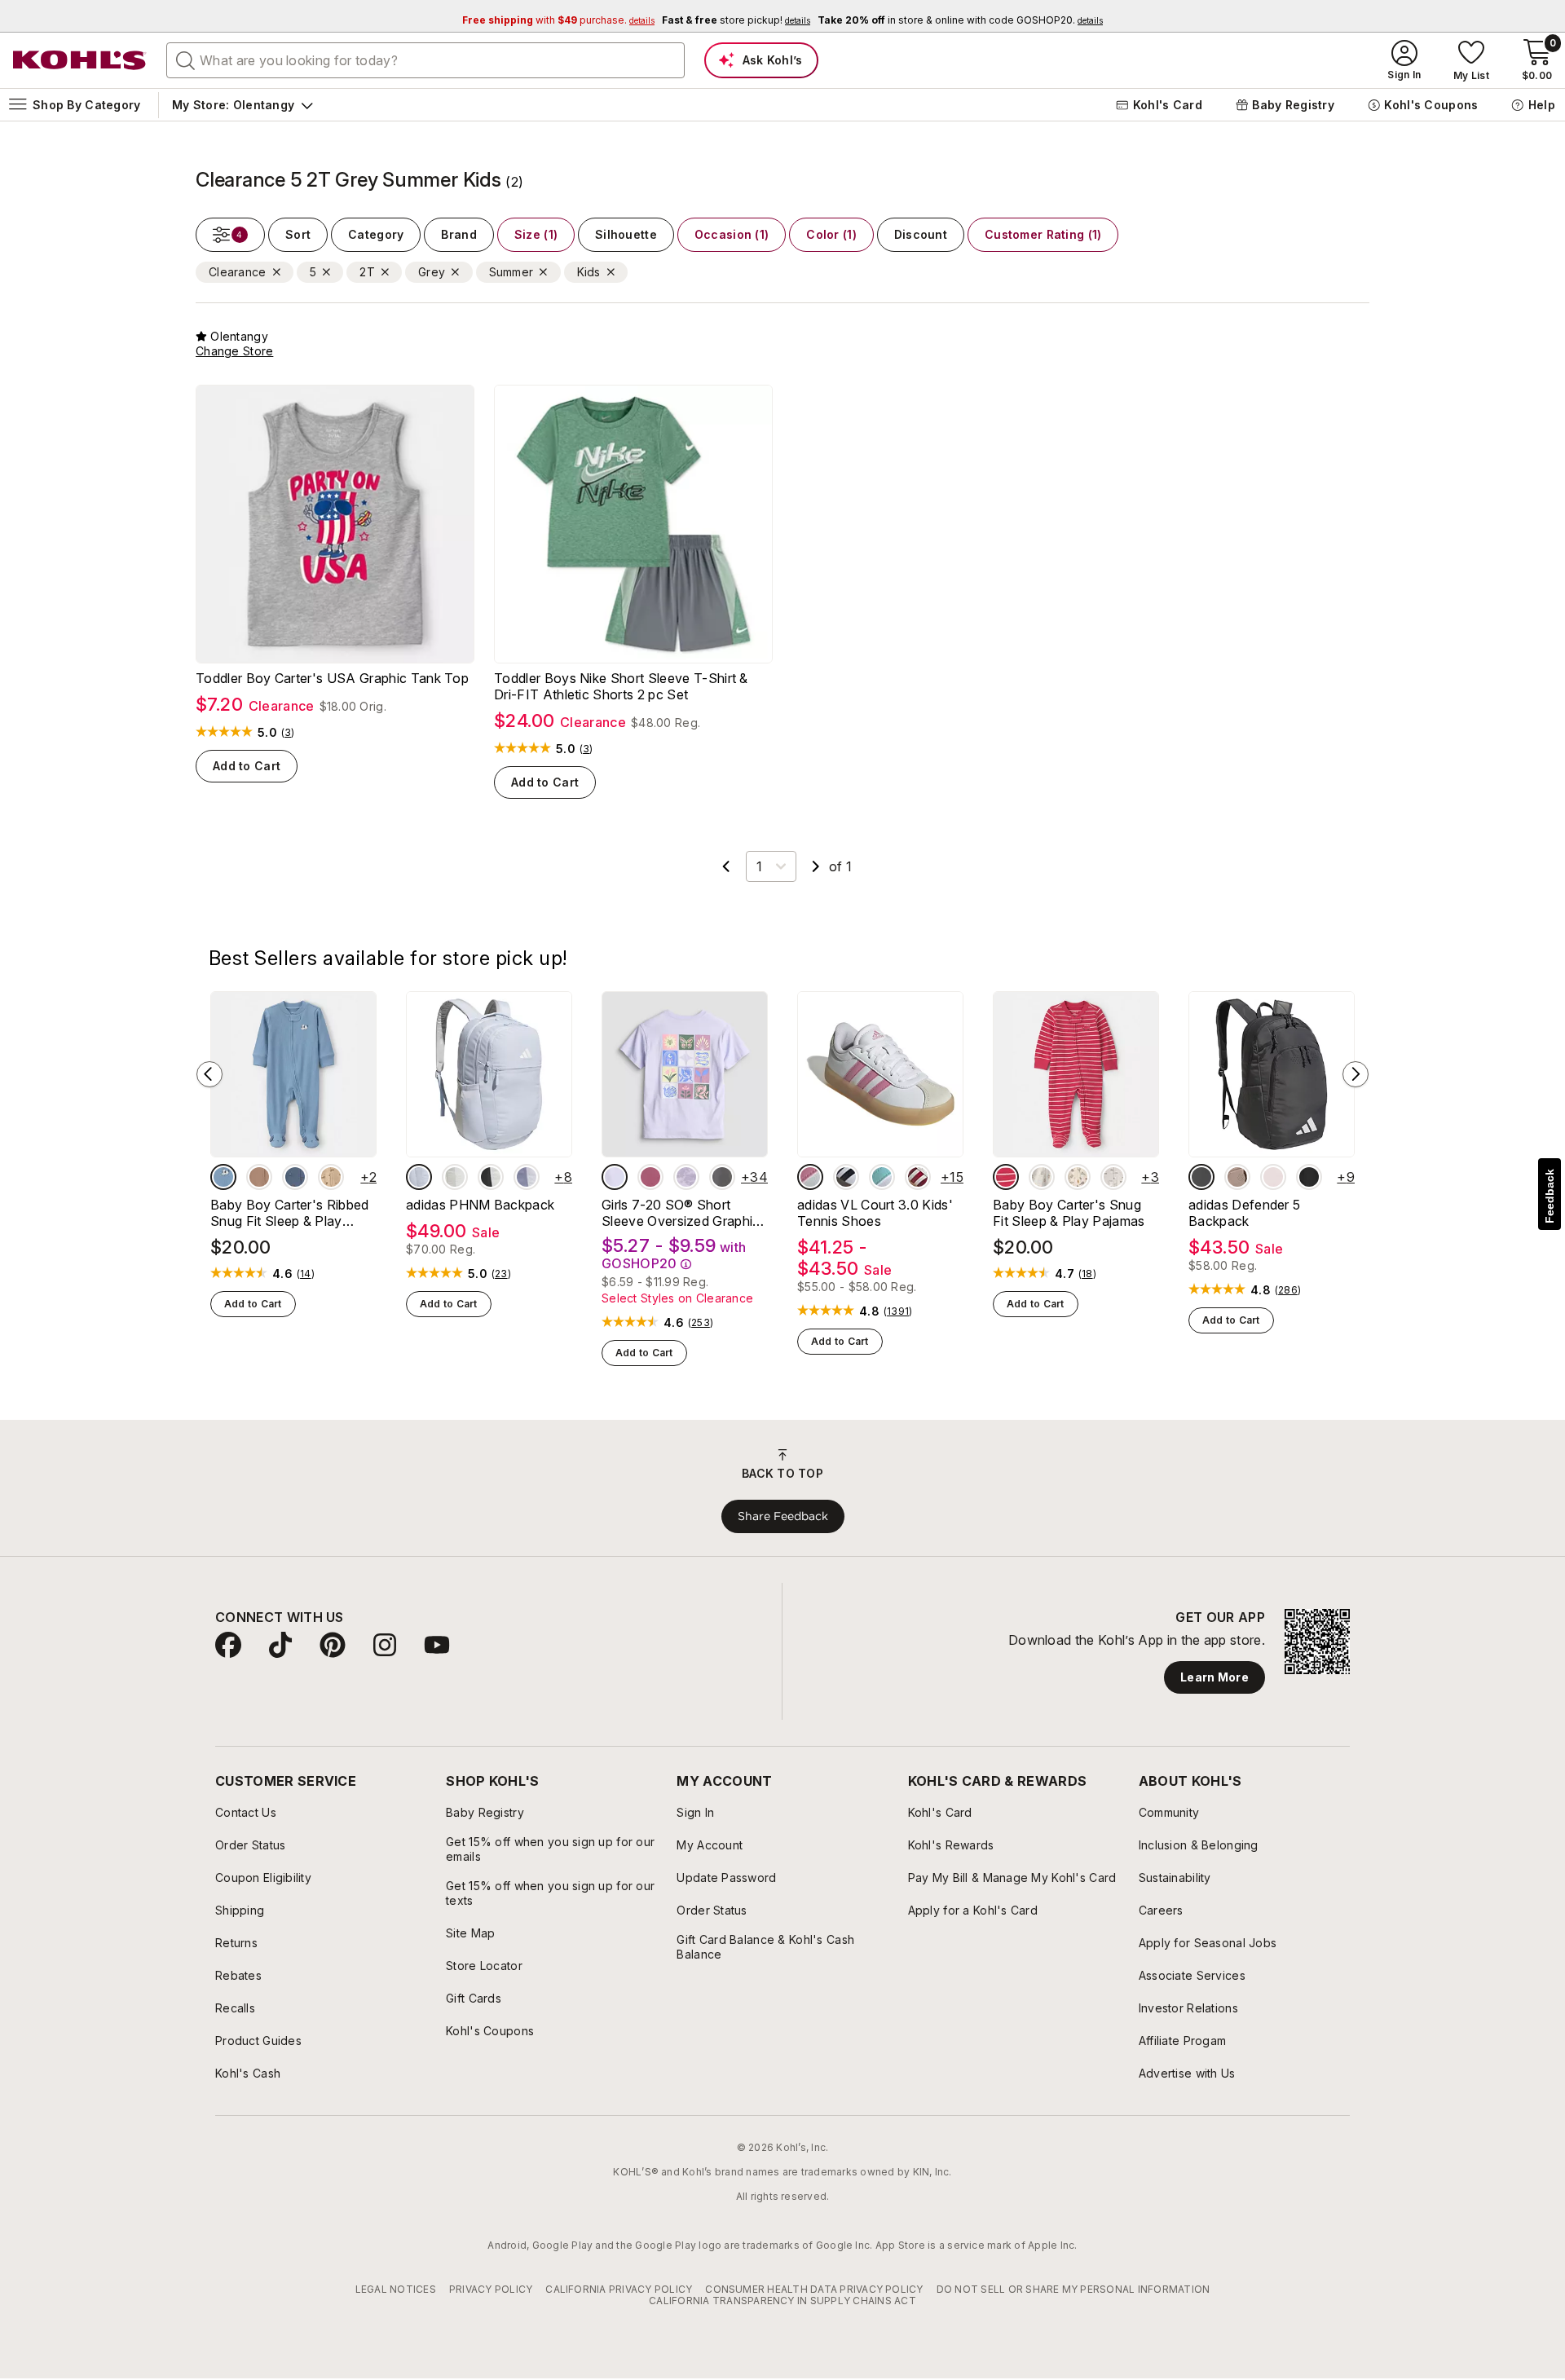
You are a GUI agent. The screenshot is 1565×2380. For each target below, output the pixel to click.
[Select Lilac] (527, 1177)
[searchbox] (425, 60)
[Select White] (491, 1177)
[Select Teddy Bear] (1042, 1177)
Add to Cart (247, 766)
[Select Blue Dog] (223, 1177)
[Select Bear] (259, 1177)
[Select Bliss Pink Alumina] (810, 1177)
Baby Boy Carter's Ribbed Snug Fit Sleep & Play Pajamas (290, 1213)
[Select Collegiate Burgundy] (918, 1177)
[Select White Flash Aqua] (882, 1177)
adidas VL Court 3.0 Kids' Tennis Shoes (875, 1213)
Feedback (1550, 1196)
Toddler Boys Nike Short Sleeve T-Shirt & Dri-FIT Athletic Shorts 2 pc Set (621, 686)
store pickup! (736, 20)
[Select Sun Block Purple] (615, 1177)
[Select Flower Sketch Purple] (686, 1177)
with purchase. (558, 20)
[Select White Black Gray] (846, 1177)
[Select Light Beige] (455, 1177)
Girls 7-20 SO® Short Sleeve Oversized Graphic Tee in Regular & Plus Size (681, 1213)
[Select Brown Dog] (331, 1177)
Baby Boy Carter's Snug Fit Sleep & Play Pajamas (1069, 1213)
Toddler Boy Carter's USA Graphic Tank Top (332, 678)
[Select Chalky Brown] (1237, 1177)
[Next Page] (816, 866)
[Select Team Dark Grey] (1201, 1177)
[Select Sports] (1078, 1177)
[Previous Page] (726, 866)
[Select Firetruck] (1006, 1177)
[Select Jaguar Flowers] (722, 1177)
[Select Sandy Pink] (1273, 1177)
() (288, 733)
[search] (186, 59)
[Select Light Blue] (419, 1177)
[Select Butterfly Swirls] (650, 1177)
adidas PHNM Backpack (480, 1205)
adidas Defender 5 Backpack (1244, 1213)
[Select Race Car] (1113, 1177)
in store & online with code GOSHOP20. (960, 20)
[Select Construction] (295, 1177)
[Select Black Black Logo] (1309, 1177)
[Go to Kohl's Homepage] (80, 60)
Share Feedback (783, 1516)
